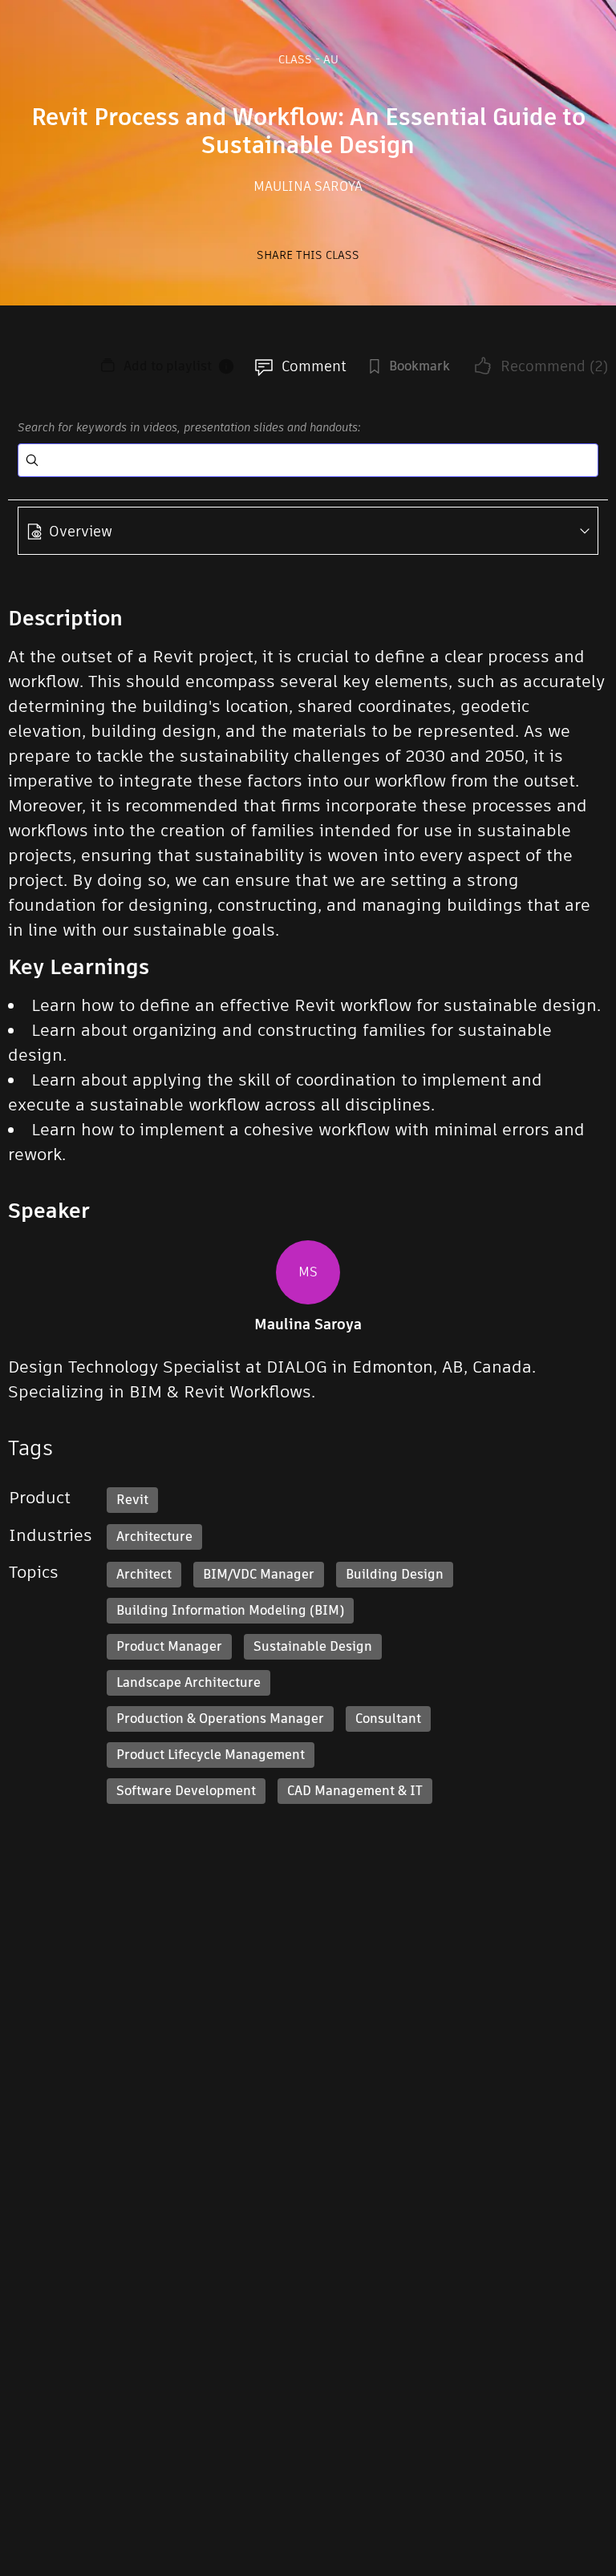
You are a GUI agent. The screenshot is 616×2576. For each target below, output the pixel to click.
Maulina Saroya (308, 186)
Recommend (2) (554, 366)
